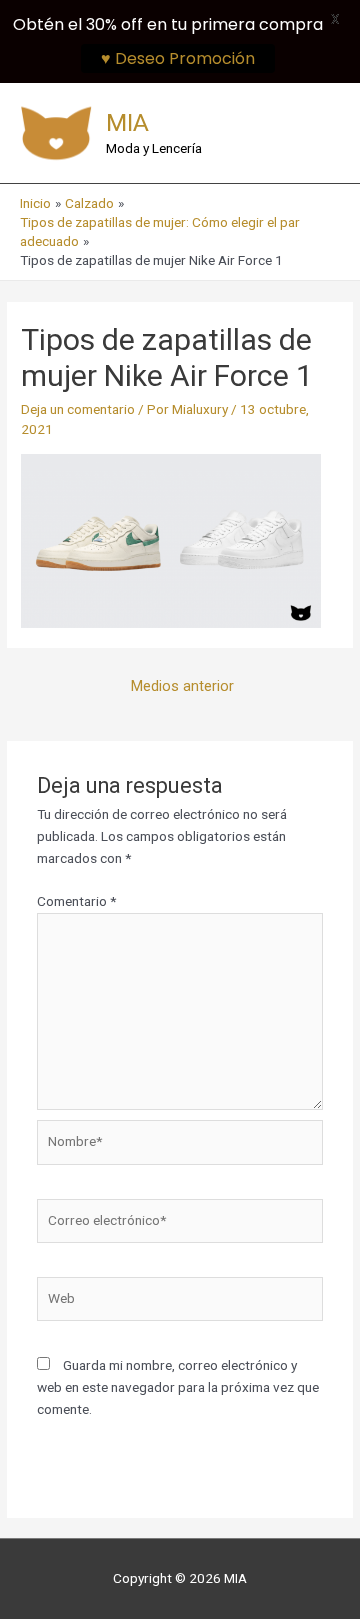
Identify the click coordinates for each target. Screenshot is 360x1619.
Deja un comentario (78, 409)
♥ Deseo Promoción (178, 58)
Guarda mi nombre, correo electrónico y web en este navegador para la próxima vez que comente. (178, 1387)
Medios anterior (182, 686)
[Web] (180, 1303)
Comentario (76, 901)
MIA (127, 122)
